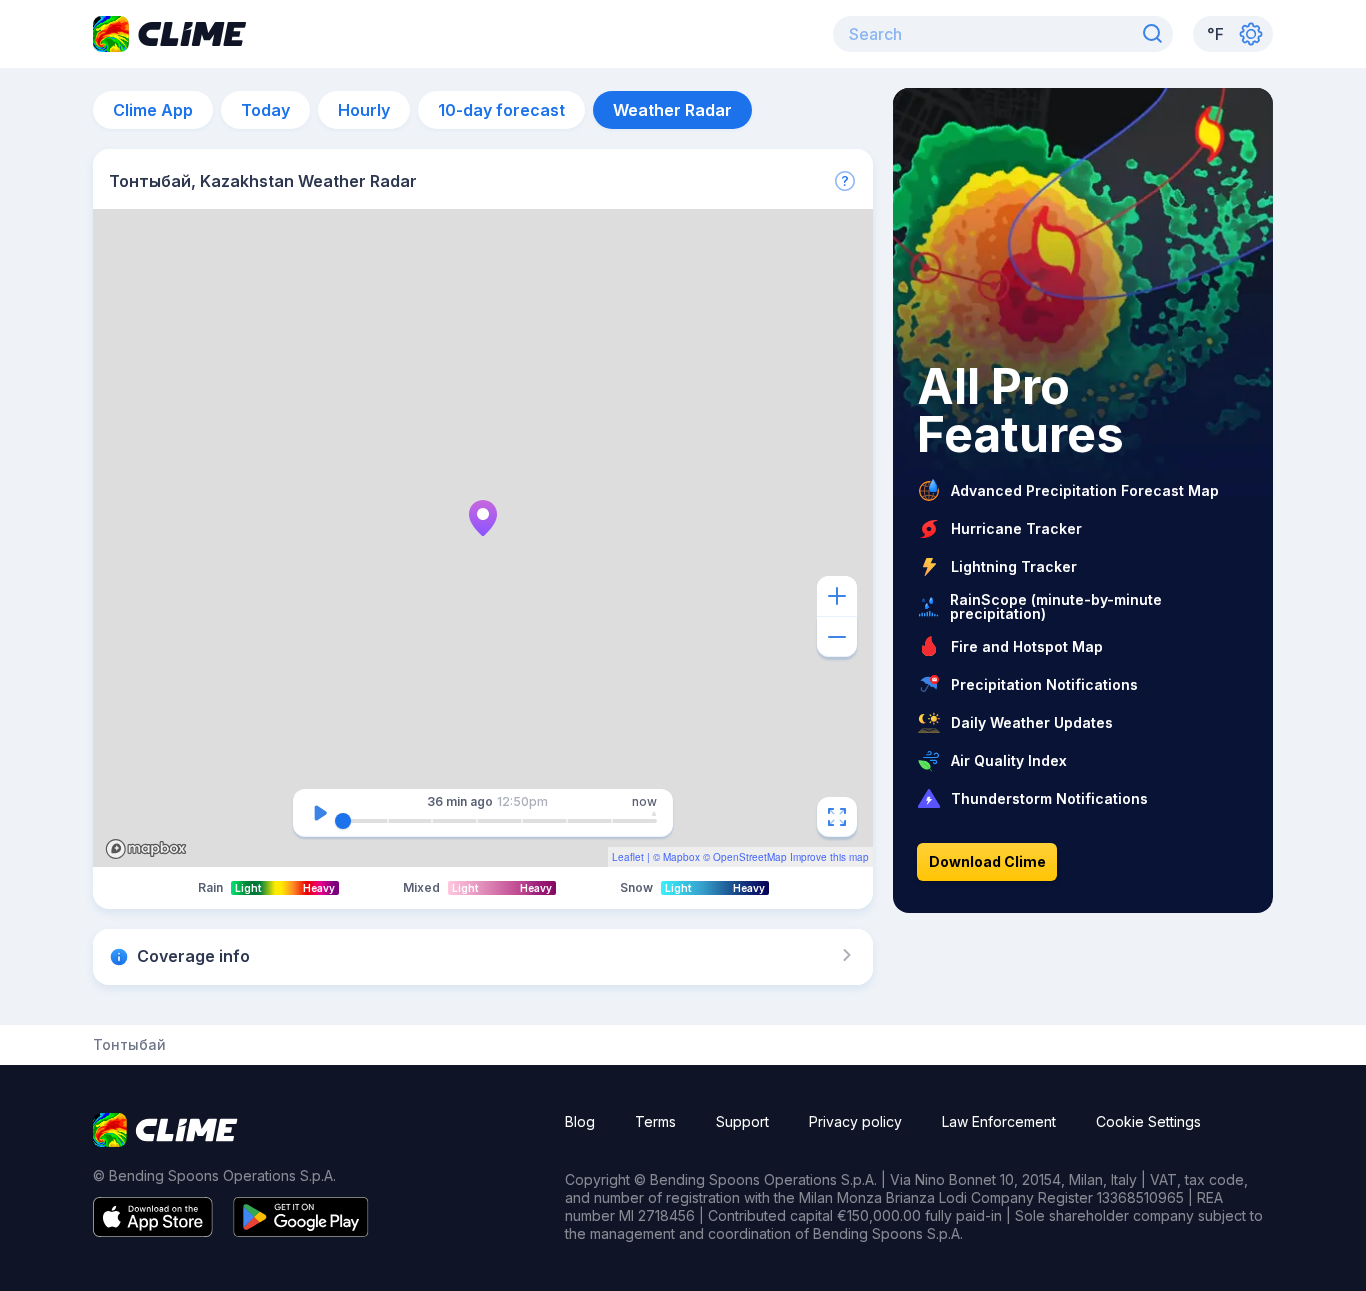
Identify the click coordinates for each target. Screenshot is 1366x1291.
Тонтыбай (129, 1045)
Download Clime (987, 861)
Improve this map (829, 857)
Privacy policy (855, 1121)
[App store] (153, 1231)
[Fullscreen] (837, 817)
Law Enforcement (999, 1121)
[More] (845, 181)
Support (742, 1121)
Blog (580, 1121)
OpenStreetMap (750, 857)
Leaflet (628, 857)
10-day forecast (501, 110)
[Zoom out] (837, 637)
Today (265, 110)
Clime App (153, 110)
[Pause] (320, 813)
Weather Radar (672, 110)
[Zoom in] (837, 596)
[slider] (343, 821)
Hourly (364, 110)
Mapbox (681, 857)
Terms (655, 1121)
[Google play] (301, 1231)
